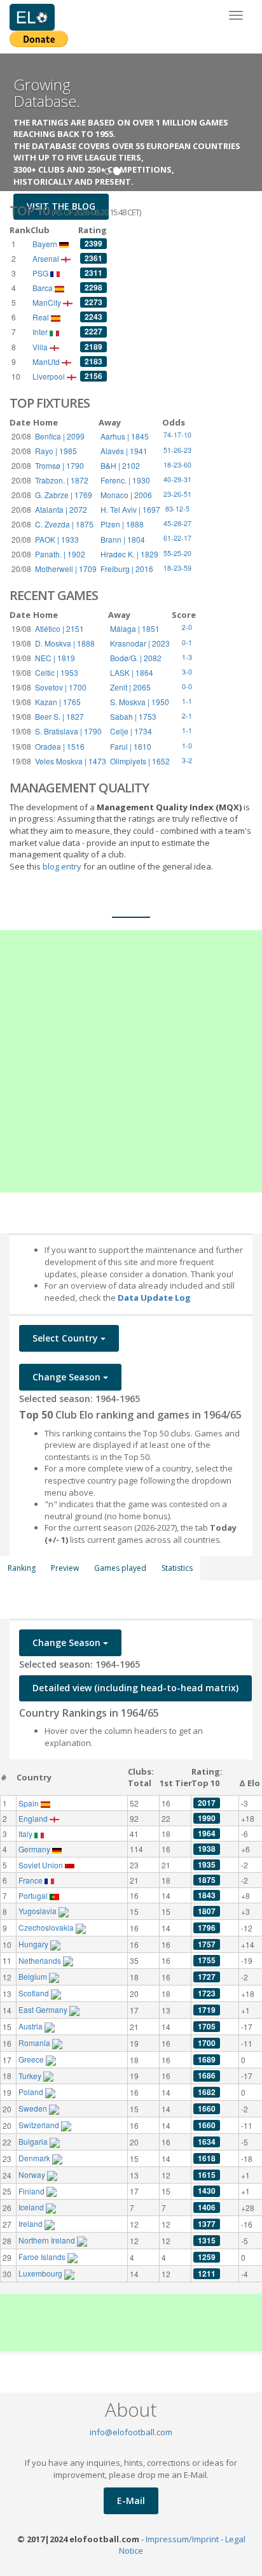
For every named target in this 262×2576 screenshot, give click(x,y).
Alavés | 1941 (124, 451)
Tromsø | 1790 (59, 465)
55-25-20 (177, 553)
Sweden (34, 2108)
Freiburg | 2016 (127, 569)
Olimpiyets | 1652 (140, 761)
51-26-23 (177, 450)
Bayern (46, 244)
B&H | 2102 (120, 465)
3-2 (187, 760)
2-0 (187, 627)
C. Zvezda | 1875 (64, 524)
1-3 (187, 657)
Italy (26, 1834)
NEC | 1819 (55, 658)
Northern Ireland (48, 2240)
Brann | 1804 (123, 539)
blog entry (63, 866)
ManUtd (47, 361)
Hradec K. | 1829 (129, 554)
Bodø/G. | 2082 (136, 658)
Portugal (34, 1895)
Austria (31, 2026)
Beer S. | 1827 (59, 716)
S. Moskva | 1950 (140, 702)
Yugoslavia (38, 1911)
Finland (32, 2191)
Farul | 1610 (131, 746)
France (31, 1880)
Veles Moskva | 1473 (71, 761)
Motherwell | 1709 (66, 569)
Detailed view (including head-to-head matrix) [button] (135, 1688)
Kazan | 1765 (58, 702)
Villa (41, 347)
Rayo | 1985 (56, 451)
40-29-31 (177, 479)
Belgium (34, 1976)
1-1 (187, 701)
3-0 (187, 672)
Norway (33, 2174)
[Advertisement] (131, 1061)
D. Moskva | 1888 (65, 643)
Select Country (66, 1338)
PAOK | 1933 (57, 539)
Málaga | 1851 (135, 628)
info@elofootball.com (131, 2432)
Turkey (31, 2076)
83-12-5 (177, 509)
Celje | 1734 (131, 731)
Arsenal (47, 258)
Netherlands (41, 1960)
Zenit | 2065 (130, 687)
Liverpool (50, 376)
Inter (41, 332)
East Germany (44, 2009)
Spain (30, 1803)
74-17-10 (177, 435)
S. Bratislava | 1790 (68, 731)
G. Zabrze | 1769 (64, 495)
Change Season (68, 1377)
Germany (35, 1849)
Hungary (34, 1944)
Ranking (22, 1568)
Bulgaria (34, 2141)
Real (42, 317)
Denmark (35, 2158)
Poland (32, 2092)
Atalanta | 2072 (61, 509)
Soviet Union (42, 1865)
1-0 (187, 746)
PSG (41, 273)
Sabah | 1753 (133, 716)
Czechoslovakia (47, 1927)
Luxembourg (41, 2273)
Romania (35, 2043)
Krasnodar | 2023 (140, 643)
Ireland (31, 2223)
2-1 (187, 716)
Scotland (35, 1993)
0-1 (187, 642)
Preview (65, 1568)
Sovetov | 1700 (61, 687)
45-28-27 (177, 523)
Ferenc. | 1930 (125, 480)
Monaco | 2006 (126, 495)
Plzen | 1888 (122, 524)
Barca (44, 288)
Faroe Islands (43, 2257)
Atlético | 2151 (59, 628)
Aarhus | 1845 (125, 436)
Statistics (177, 1568)
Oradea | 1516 (60, 746)
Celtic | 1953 (57, 672)
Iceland (32, 2207)
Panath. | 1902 (60, 554)
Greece (32, 2059)
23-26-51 (177, 494)
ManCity (48, 302)
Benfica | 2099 (60, 436)
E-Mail (131, 2501)
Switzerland (40, 2125)
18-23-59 (177, 568)
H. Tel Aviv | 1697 (130, 509)
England (34, 1818)
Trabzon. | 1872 (62, 480)
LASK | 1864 (132, 672)
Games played (120, 1568)
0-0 (187, 686)
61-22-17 (177, 538)
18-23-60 (177, 465)
